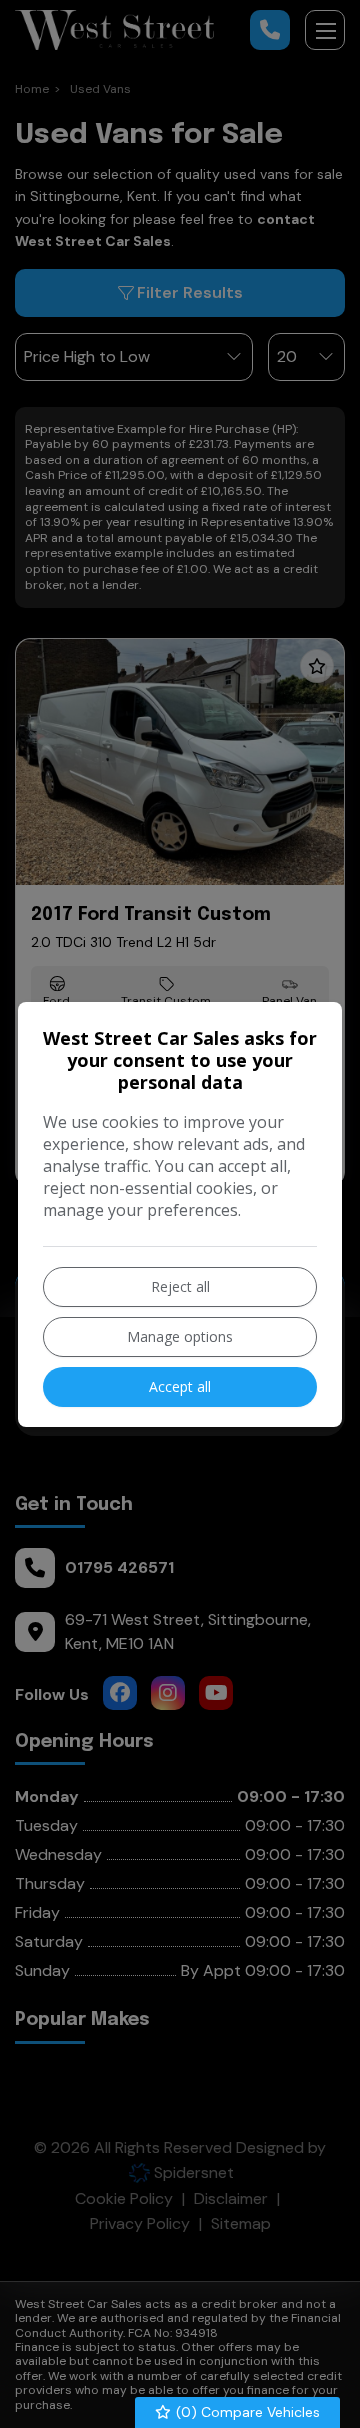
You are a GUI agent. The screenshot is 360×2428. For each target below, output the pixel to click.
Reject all (180, 1286)
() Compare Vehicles (246, 2412)
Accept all (180, 1386)
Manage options (180, 1336)
